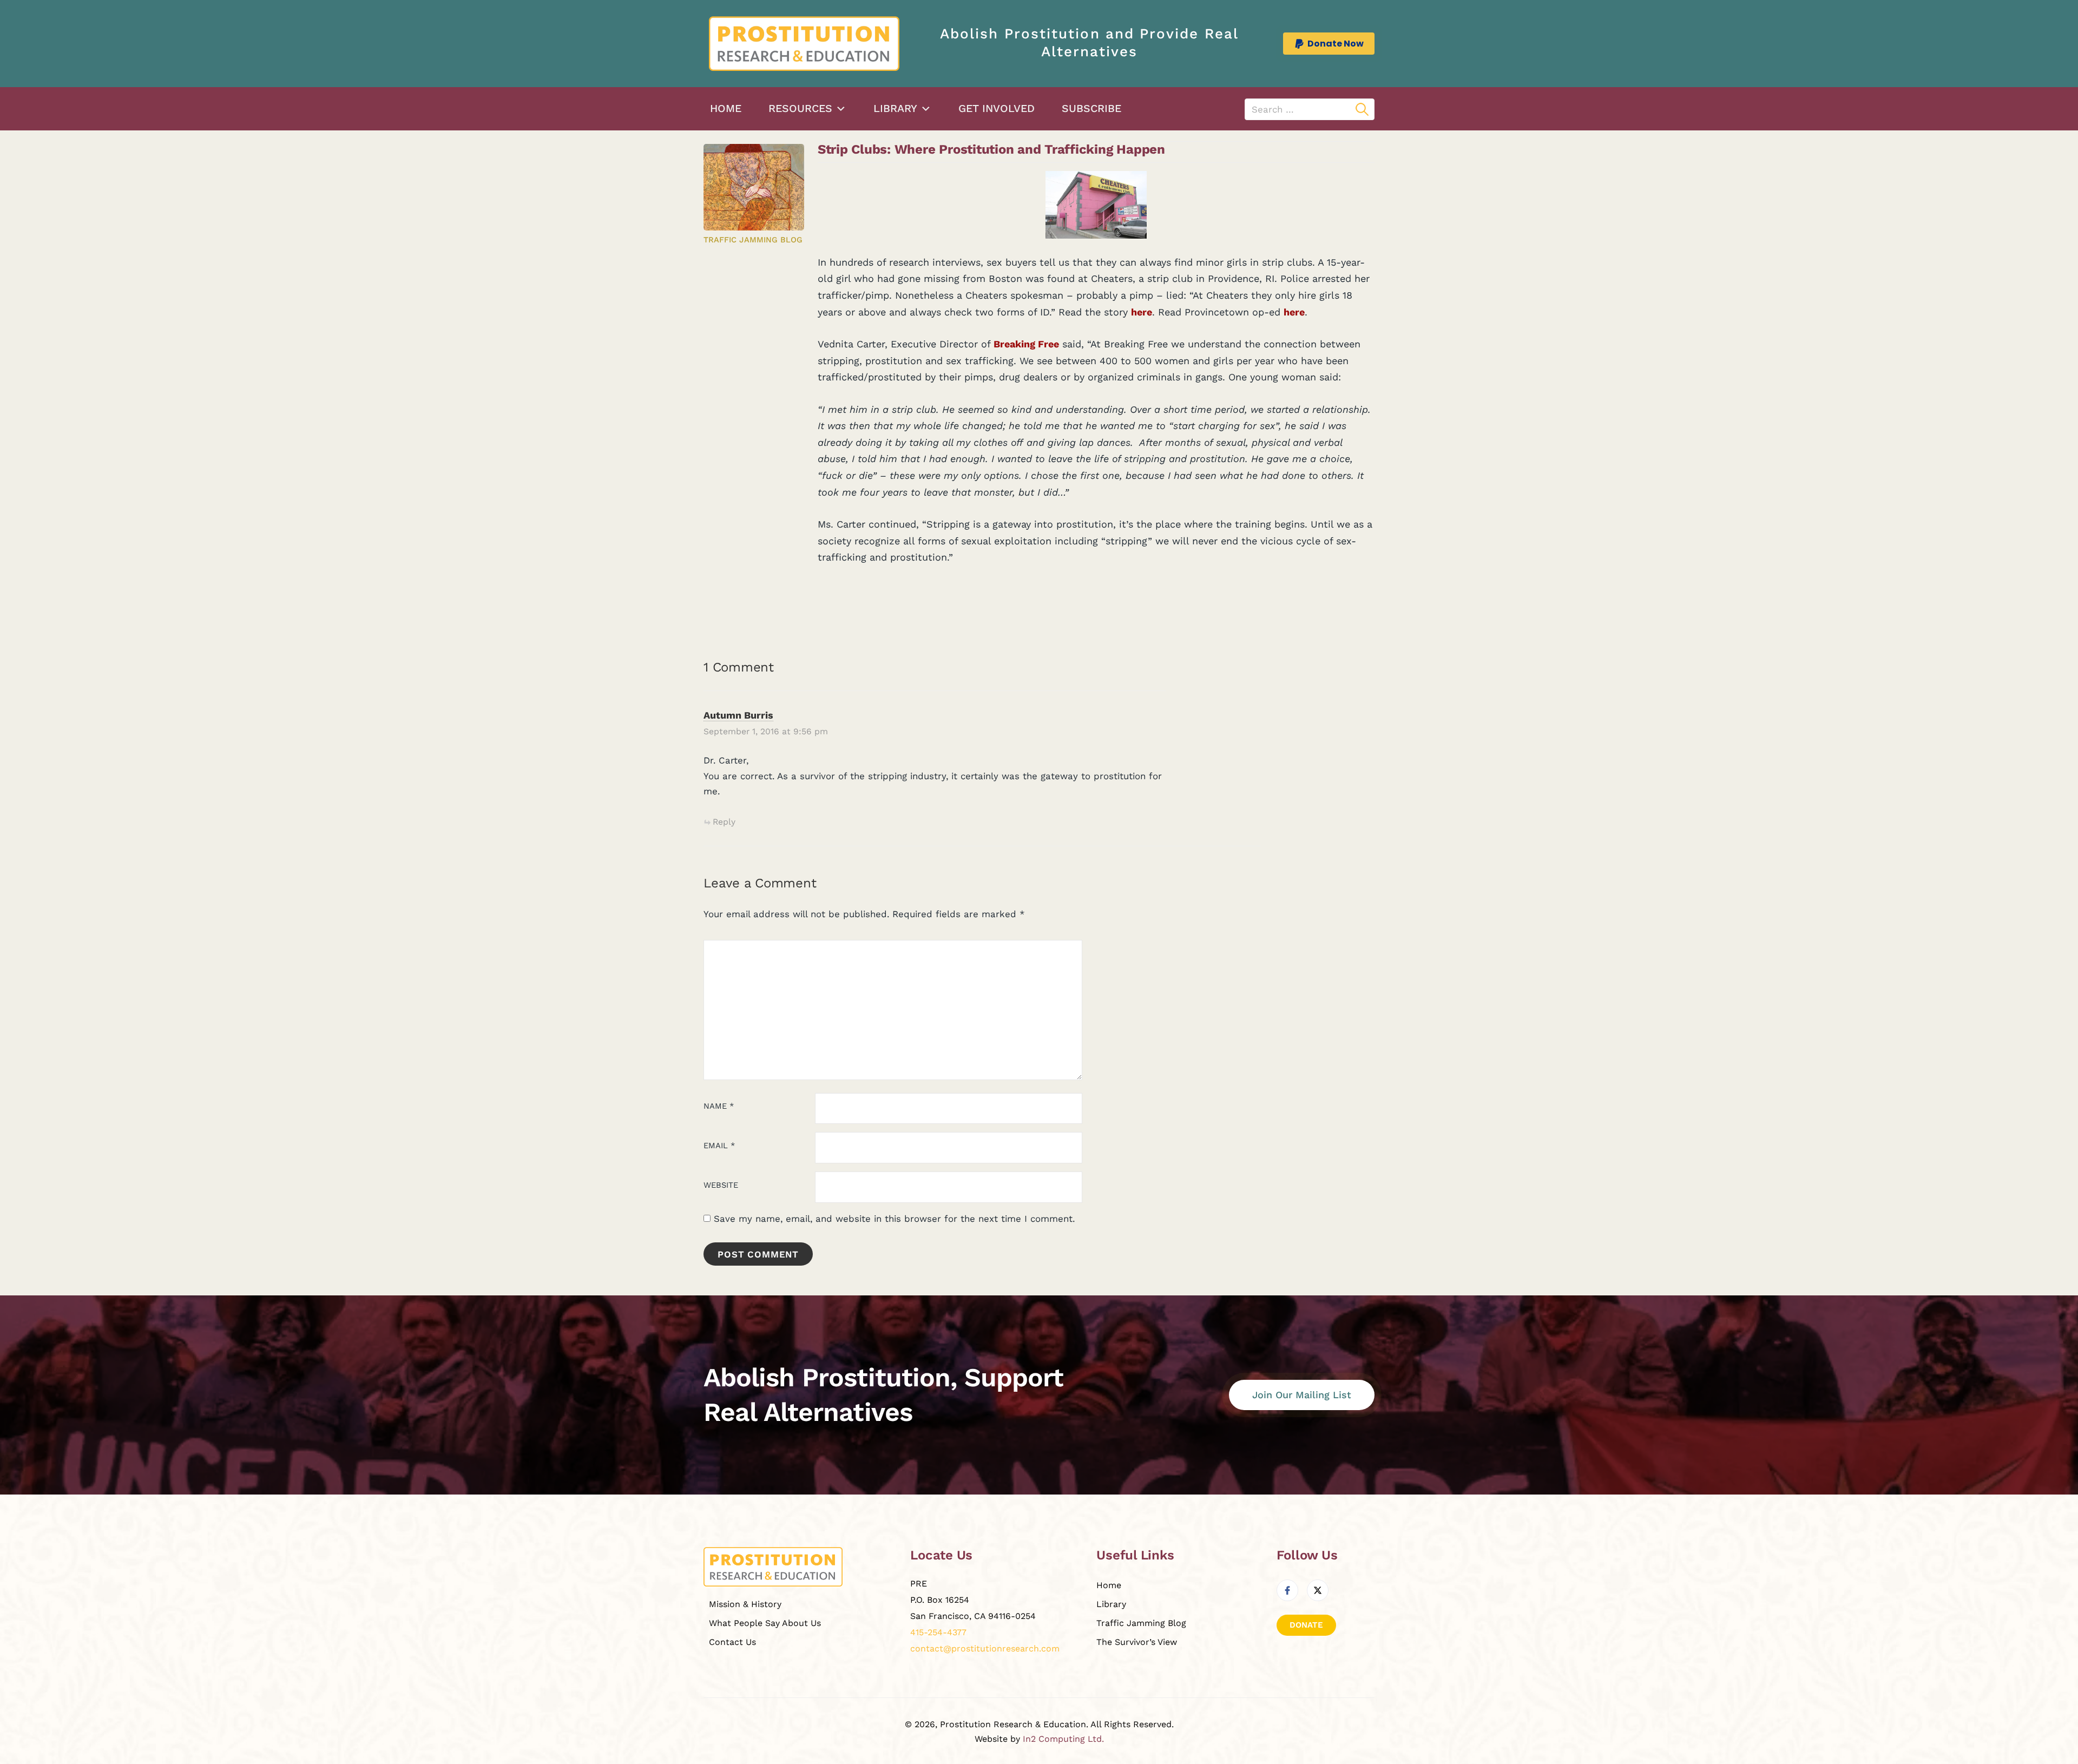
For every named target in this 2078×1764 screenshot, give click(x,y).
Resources (800, 108)
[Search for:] (1310, 109)
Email (719, 1146)
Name (719, 1106)
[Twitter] (1318, 1590)
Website (721, 1185)
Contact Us (732, 1642)
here (1142, 312)
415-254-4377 (938, 1632)
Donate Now (1336, 44)
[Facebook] (1287, 1590)
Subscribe (1091, 108)
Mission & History (745, 1604)
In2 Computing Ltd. (1063, 1739)
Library (895, 108)
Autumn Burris (738, 715)
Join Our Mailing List (1302, 1395)
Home (726, 108)
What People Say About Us (765, 1623)
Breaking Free (1026, 344)
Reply (724, 822)
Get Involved (997, 108)
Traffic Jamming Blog (753, 240)
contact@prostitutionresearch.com (985, 1648)
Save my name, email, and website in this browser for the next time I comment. (894, 1219)
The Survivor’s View (1137, 1642)
